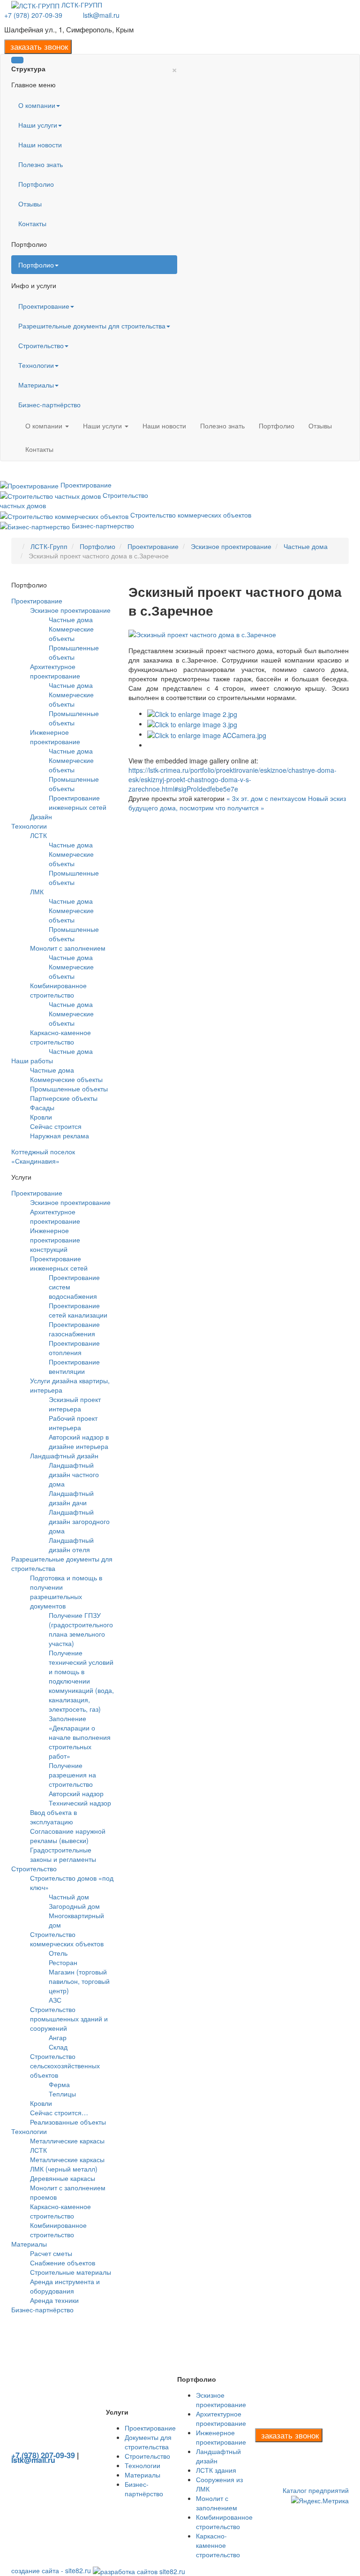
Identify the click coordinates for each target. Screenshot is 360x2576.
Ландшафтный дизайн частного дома (74, 1474)
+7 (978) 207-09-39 (33, 15)
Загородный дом (74, 1906)
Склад (58, 2047)
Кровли (41, 1117)
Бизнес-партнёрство (49, 404)
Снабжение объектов (63, 2263)
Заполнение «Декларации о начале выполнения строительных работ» (80, 1737)
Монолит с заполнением (68, 948)
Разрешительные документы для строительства (92, 326)
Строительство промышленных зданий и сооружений (69, 2019)
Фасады (42, 1107)
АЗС (55, 2000)
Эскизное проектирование (70, 610)
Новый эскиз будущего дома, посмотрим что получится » (237, 803)
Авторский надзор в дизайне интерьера (79, 1441)
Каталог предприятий (316, 2490)
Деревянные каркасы (63, 2178)
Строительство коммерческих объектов (67, 1939)
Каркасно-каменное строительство (60, 1037)
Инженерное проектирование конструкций (55, 1240)
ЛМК (37, 892)
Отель (58, 1953)
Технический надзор (80, 1803)
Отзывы (30, 204)
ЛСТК (38, 835)
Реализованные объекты (68, 2122)
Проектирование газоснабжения (74, 1329)
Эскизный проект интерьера (75, 1404)
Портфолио (36, 184)
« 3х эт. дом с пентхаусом (266, 798)
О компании (37, 105)
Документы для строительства (148, 2442)
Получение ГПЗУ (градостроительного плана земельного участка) (81, 1629)
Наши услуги (38, 125)
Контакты (32, 223)
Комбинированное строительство (58, 990)
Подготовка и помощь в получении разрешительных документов (66, 1592)
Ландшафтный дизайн (64, 1456)
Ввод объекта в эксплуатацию (53, 1817)
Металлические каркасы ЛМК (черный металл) (67, 2164)
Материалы (36, 385)
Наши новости (40, 145)
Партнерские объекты (64, 1098)
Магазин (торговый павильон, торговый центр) (79, 1981)
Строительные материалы (71, 2272)
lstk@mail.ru (101, 15)
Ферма (59, 2084)
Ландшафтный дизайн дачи (71, 1498)
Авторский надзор (76, 1793)
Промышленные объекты (74, 652)
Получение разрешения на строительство (72, 1775)
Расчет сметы (51, 2253)
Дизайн (41, 816)
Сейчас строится (56, 1126)
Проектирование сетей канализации (78, 1310)
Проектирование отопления (74, 1348)
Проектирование (44, 306)
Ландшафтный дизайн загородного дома (79, 1521)
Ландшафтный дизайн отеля (71, 1545)
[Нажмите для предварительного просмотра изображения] (202, 633)
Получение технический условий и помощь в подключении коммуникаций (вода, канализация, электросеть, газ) (81, 1681)
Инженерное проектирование (55, 737)
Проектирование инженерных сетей (78, 802)
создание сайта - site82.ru (51, 2570)
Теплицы (62, 2094)
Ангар (58, 2037)
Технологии (36, 365)
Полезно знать (41, 164)
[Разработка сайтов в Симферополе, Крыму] (139, 2570)
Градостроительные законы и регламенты (63, 1854)
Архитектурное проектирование (55, 671)
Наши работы (32, 1060)
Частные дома (71, 619)
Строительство (41, 345)
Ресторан (63, 1962)
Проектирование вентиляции (74, 1366)
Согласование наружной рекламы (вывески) (68, 1836)
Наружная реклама (60, 1136)
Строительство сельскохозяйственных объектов (65, 2065)
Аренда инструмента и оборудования (65, 2286)
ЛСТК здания (216, 2470)
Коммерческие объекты (71, 633)
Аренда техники (54, 2300)
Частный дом (69, 1897)
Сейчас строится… (59, 2112)
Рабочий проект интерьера (73, 1423)
